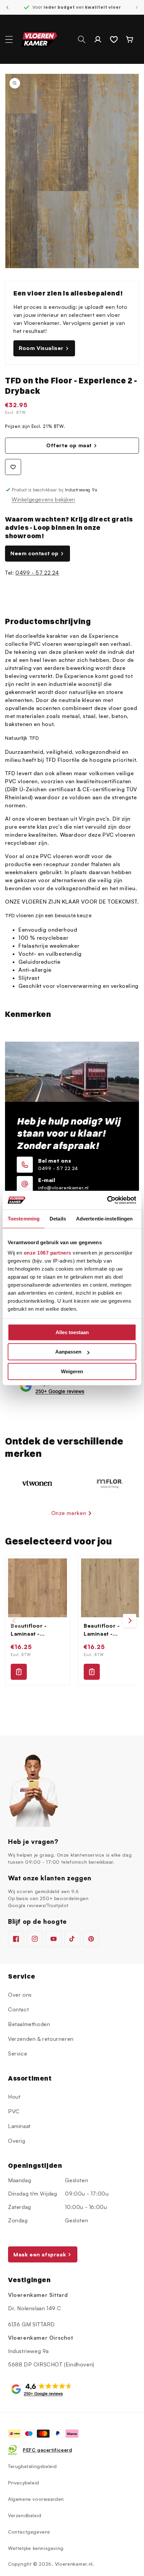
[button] (9, 39)
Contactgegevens (29, 2532)
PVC (14, 2111)
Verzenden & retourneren (41, 2039)
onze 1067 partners (48, 1253)
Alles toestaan (72, 1332)
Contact (18, 2009)
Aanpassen (68, 1352)
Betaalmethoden (29, 2024)
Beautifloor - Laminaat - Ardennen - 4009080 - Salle (107, 1630)
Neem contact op (34, 553)
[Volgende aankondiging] (137, 7)
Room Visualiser (41, 348)
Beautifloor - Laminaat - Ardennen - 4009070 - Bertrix (37, 1630)
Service (18, 2054)
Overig (17, 2141)
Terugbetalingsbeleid (32, 2466)
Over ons (20, 1995)
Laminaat (19, 2126)
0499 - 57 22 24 (37, 573)
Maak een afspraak (40, 2254)
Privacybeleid (24, 2483)
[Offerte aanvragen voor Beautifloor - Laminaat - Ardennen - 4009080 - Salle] (92, 1672)
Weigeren (72, 1371)
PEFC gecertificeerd (47, 2450)
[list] (72, 1620)
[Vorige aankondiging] (7, 7)
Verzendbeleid (25, 2515)
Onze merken (69, 1513)
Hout (14, 2097)
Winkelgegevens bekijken (44, 499)
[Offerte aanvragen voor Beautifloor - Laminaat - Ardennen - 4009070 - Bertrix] (19, 1672)
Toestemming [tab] (24, 1219)
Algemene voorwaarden (36, 2499)
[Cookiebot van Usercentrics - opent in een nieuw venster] (107, 1200)
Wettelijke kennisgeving (36, 2548)
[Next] (130, 1621)
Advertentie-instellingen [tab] (104, 1219)
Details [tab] (58, 1219)
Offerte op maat (69, 445)
